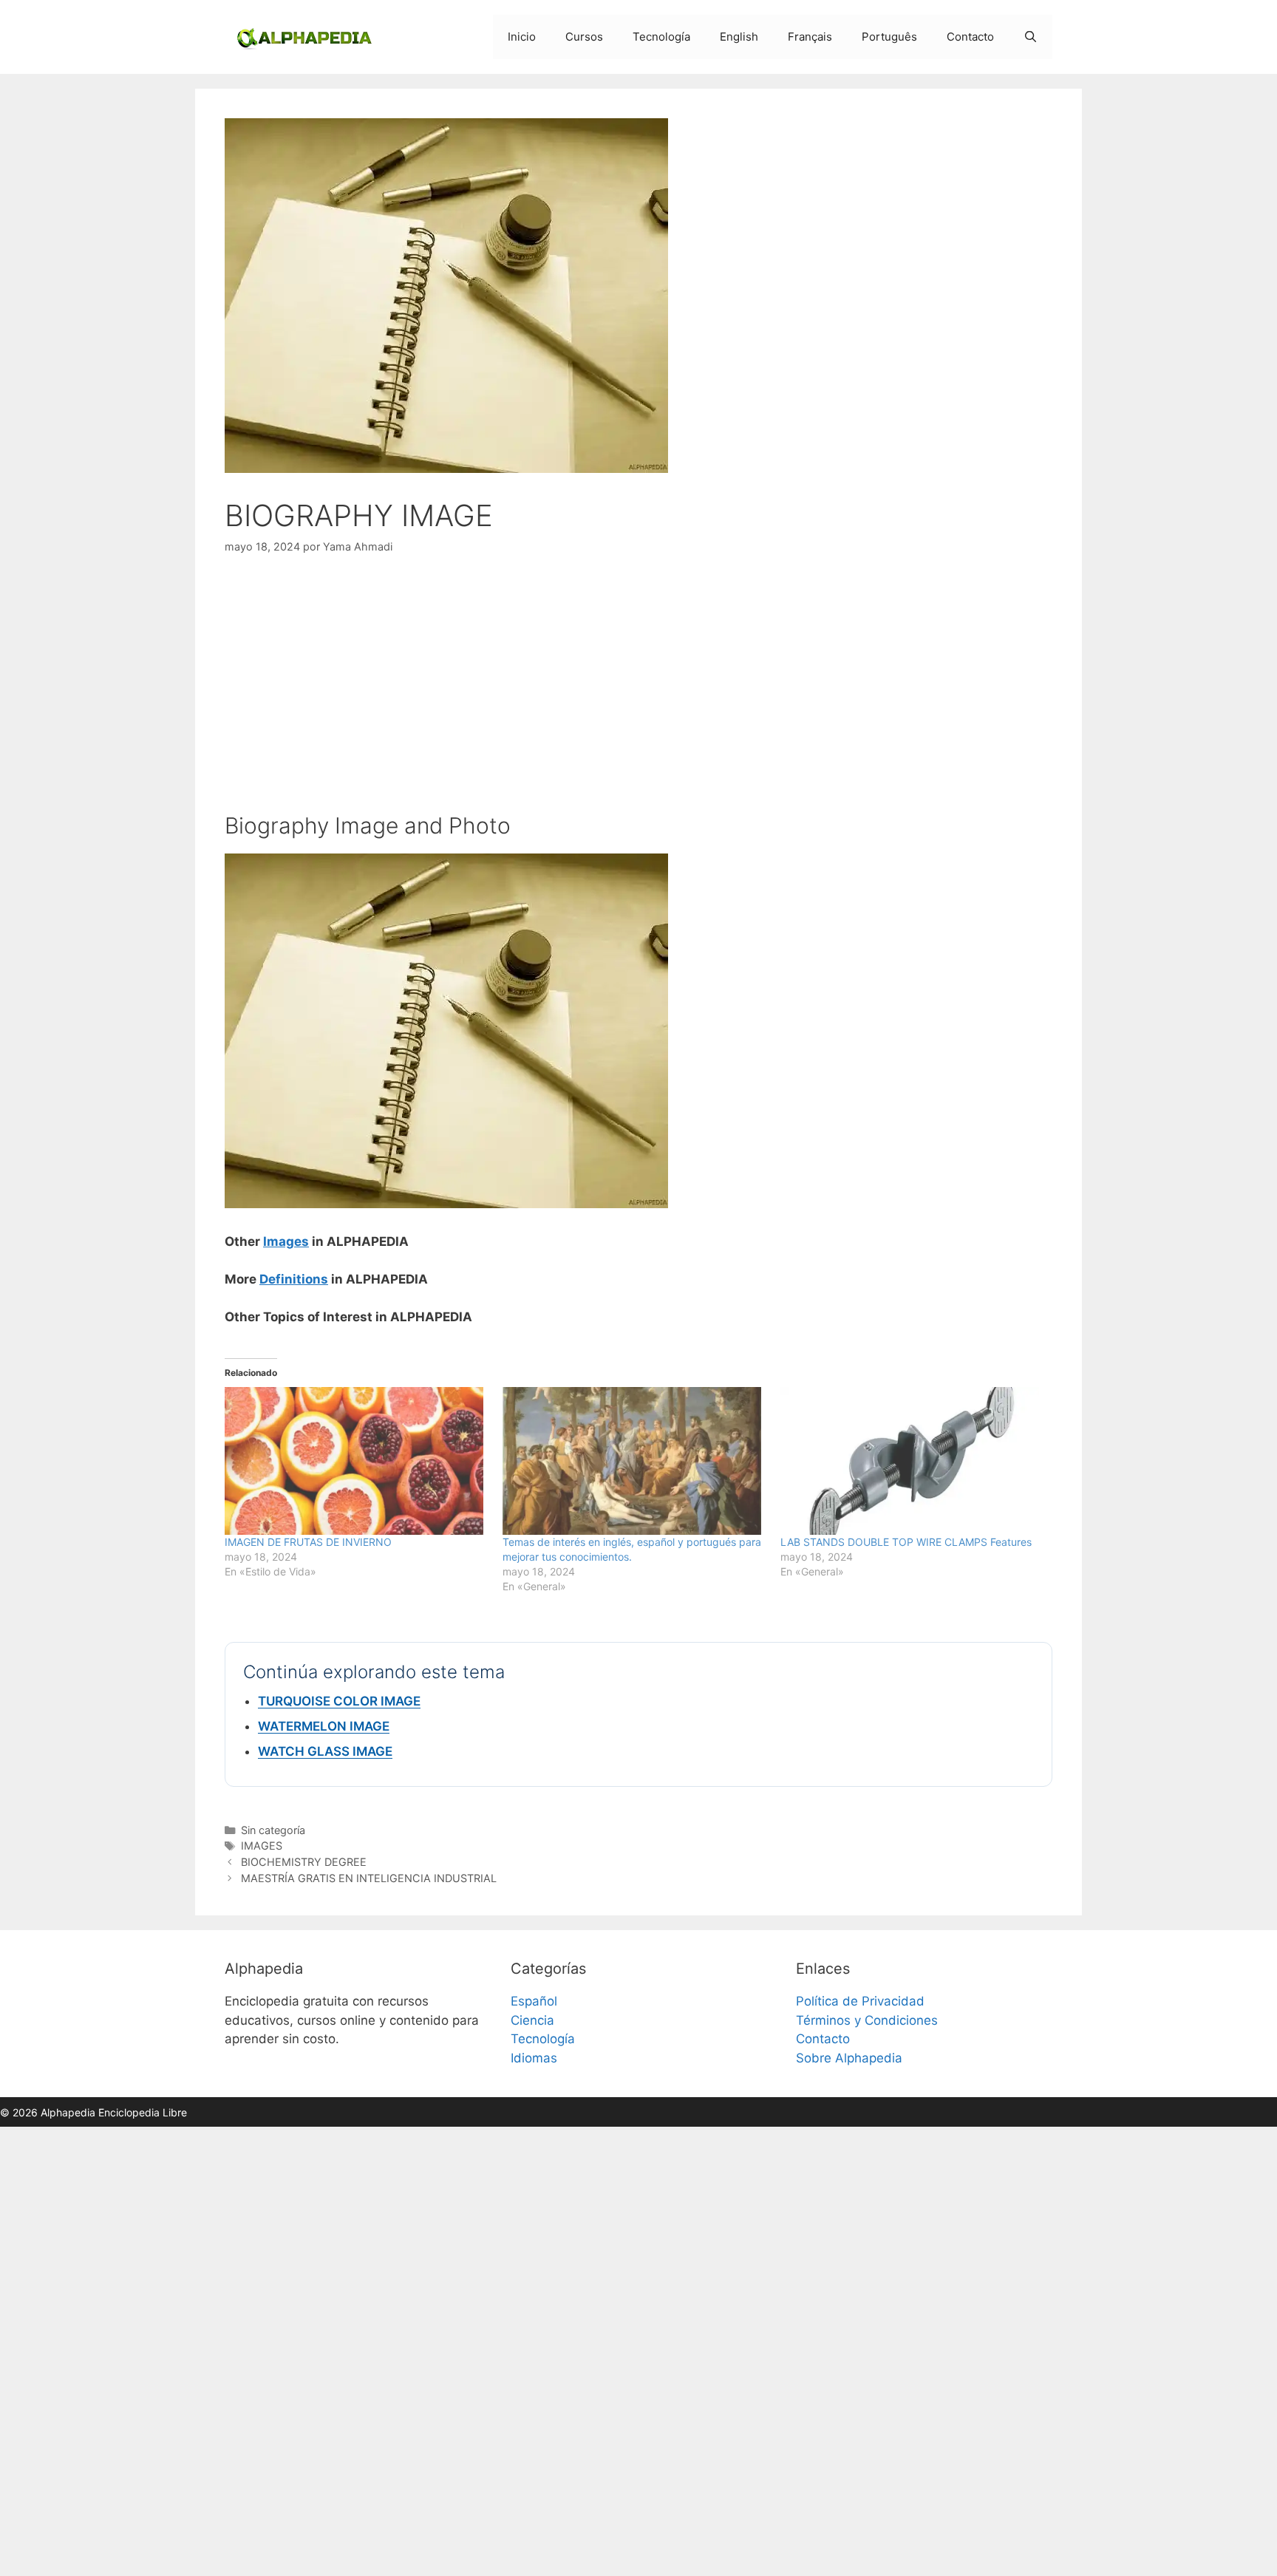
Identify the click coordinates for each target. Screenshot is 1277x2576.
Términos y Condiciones (867, 2020)
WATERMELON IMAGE (324, 1726)
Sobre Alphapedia (849, 2058)
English (739, 37)
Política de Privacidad (860, 2001)
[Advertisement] (638, 684)
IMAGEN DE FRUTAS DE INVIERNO (308, 1542)
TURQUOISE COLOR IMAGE (339, 1701)
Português (889, 37)
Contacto (970, 37)
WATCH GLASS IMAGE (325, 1751)
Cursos (584, 37)
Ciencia (532, 2020)
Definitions (294, 1279)
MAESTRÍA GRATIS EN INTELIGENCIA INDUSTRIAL (370, 1878)
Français (810, 37)
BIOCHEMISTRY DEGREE (304, 1862)
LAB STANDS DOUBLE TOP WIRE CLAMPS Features (906, 1542)
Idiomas (534, 2058)
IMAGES (262, 1846)
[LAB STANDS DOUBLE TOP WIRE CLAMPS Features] (912, 1461)
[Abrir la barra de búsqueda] (1031, 37)
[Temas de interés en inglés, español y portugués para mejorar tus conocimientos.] (634, 1461)
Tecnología (661, 37)
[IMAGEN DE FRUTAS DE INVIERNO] (356, 1461)
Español (534, 2001)
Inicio (522, 37)
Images (286, 1241)
